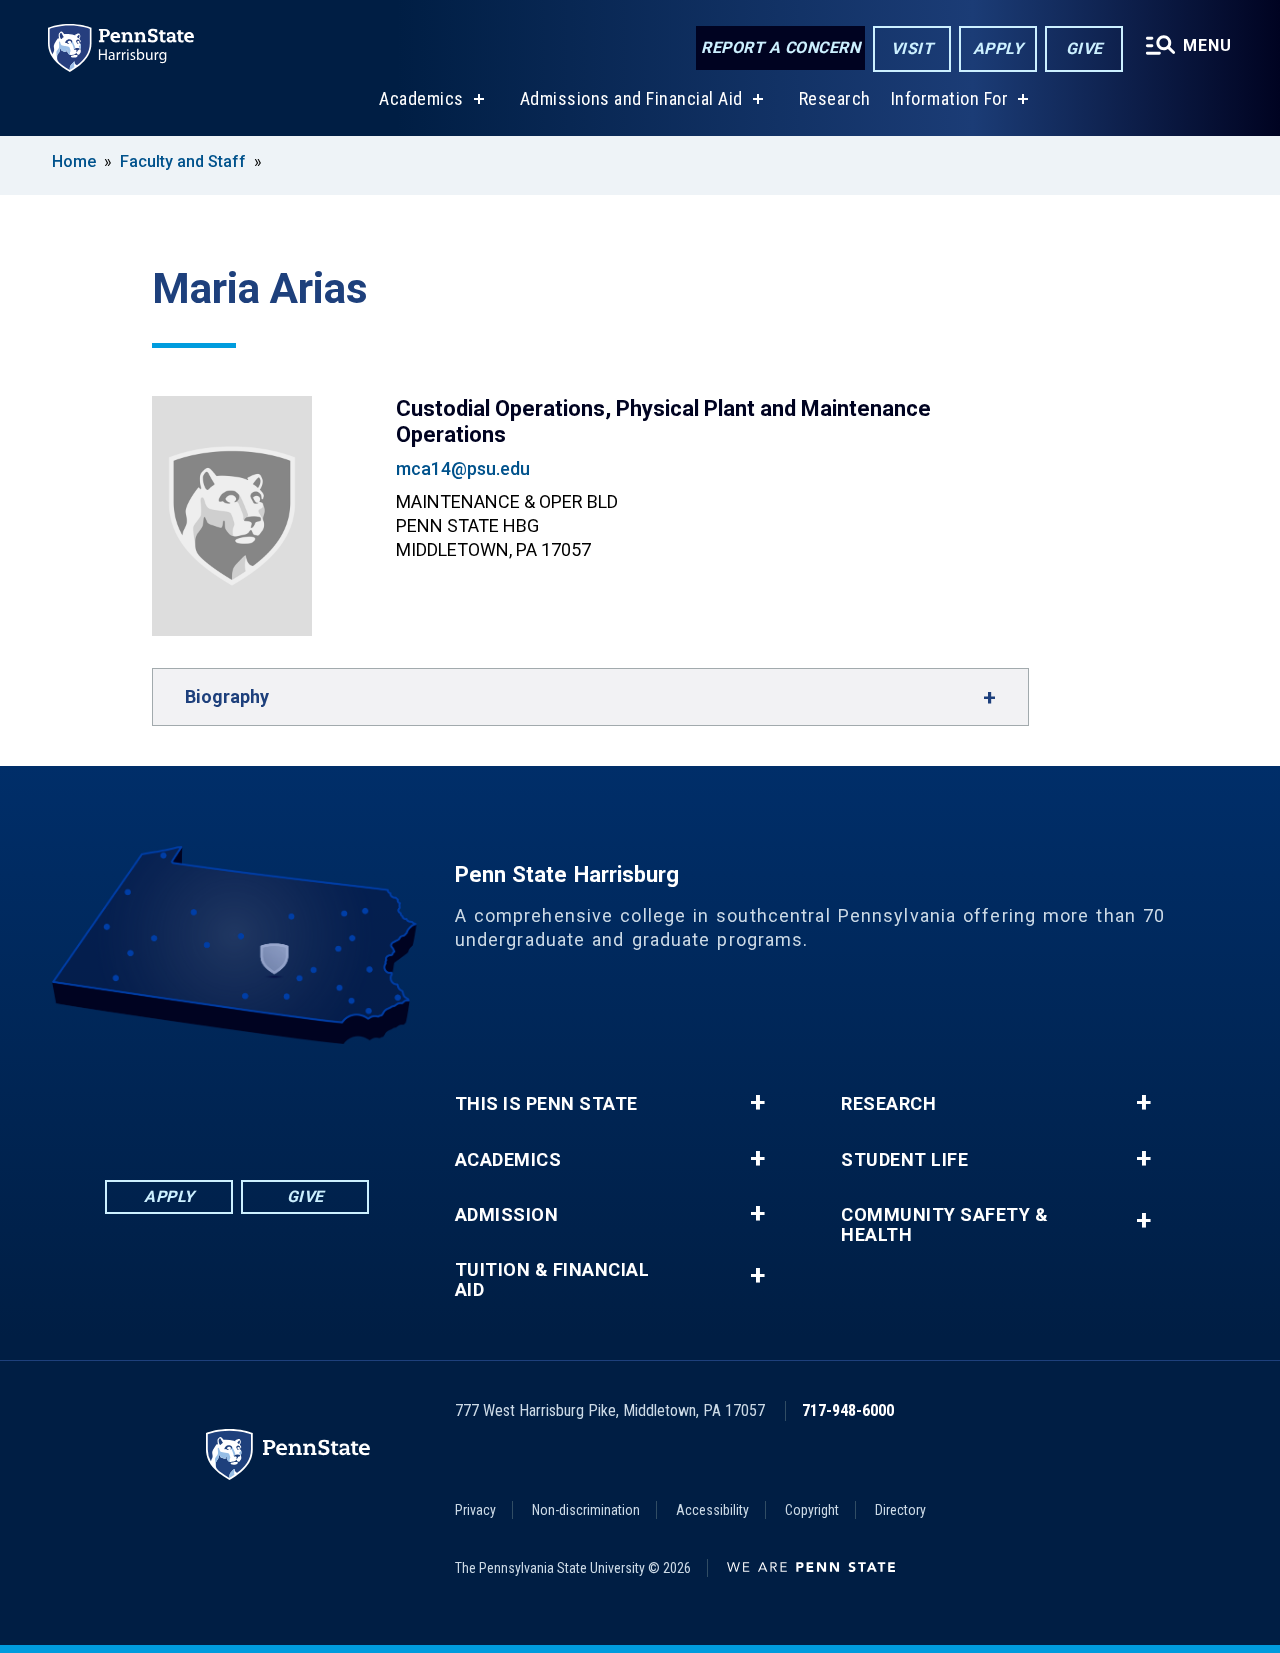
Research (835, 98)
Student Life (904, 1160)
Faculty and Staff (185, 161)
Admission (507, 1215)
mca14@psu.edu (463, 468)
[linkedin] (185, 1099)
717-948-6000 (848, 1410)
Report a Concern (780, 47)
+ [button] (757, 1103)
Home (74, 161)
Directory (900, 1510)
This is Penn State (546, 1104)
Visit (912, 48)
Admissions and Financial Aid (631, 98)
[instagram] (341, 1099)
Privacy (475, 1510)
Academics (421, 98)
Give (1084, 48)
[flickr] (237, 1099)
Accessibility (712, 1510)
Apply (998, 48)
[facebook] (133, 1099)
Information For (950, 98)
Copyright (812, 1510)
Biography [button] (227, 696)
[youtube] (289, 1099)
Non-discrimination (586, 1510)
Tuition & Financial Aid (552, 1280)
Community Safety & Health (944, 1225)
